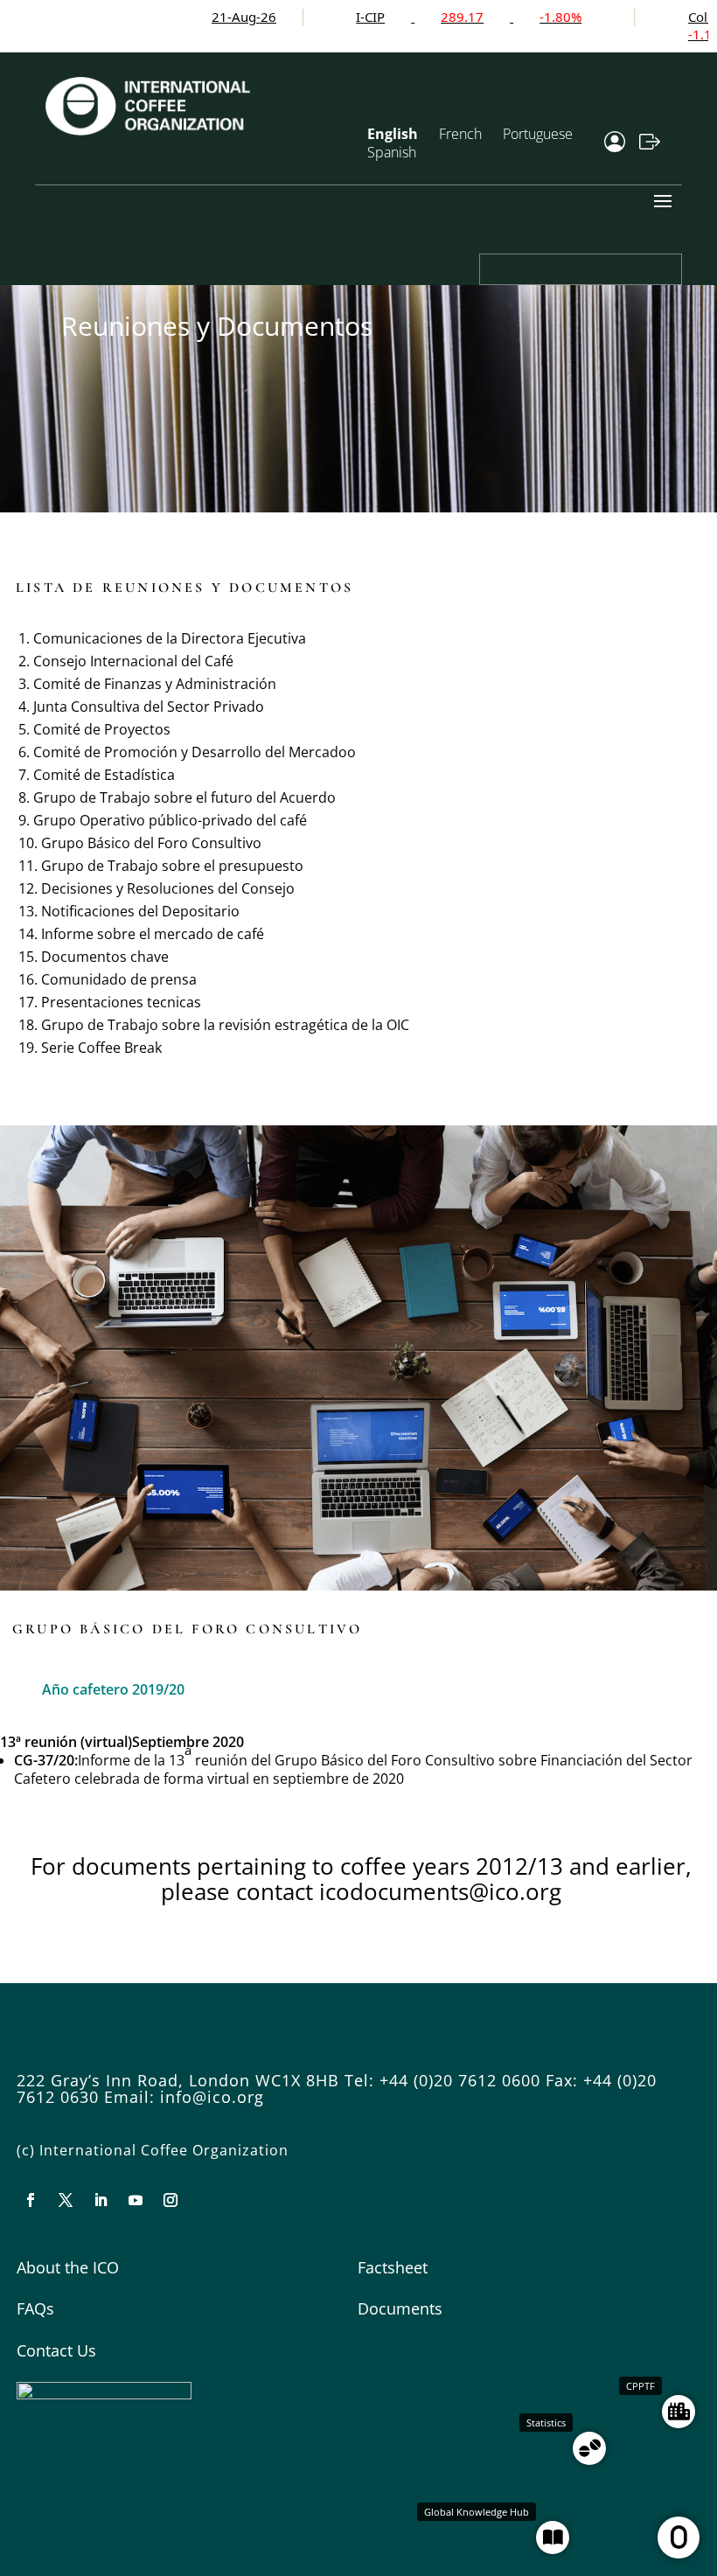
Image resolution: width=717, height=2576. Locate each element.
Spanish (392, 152)
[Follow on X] (66, 2200)
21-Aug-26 (179, 17)
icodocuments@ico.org (440, 1891)
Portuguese (538, 134)
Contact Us (56, 2350)
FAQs (35, 2308)
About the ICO (68, 2267)
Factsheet (393, 2267)
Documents (400, 2308)
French (460, 134)
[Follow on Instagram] (171, 2200)
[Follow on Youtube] (136, 2200)
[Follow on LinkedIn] (101, 2200)
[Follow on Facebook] (31, 2200)
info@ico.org (212, 2097)
